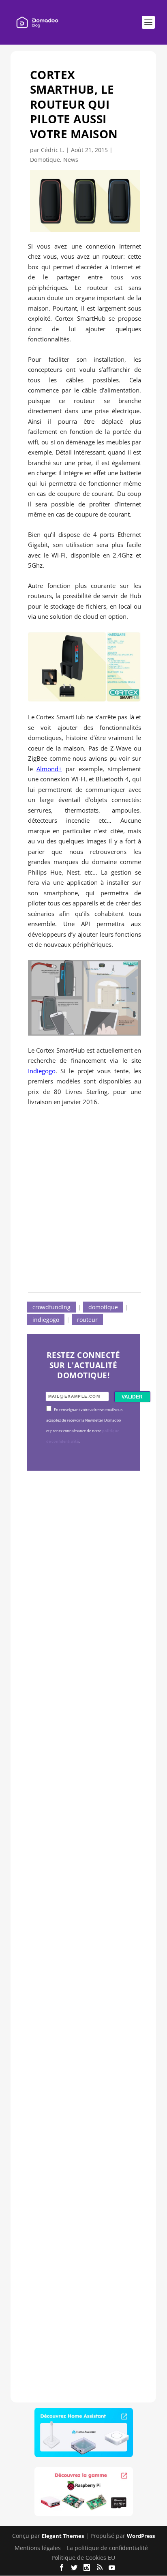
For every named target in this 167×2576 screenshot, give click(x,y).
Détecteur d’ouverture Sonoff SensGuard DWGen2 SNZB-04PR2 (81, 2054)
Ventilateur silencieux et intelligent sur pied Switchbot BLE (83, 2276)
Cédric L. (53, 150)
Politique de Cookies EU (83, 2558)
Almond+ (49, 769)
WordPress (141, 2536)
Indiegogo (42, 1071)
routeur (87, 1320)
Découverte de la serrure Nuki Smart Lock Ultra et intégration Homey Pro (82, 1601)
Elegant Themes (63, 2536)
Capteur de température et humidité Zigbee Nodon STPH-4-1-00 (82, 1823)
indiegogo (46, 1320)
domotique (103, 1307)
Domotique (45, 160)
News (71, 160)
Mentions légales (38, 2548)
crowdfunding (51, 1307)
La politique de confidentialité (107, 2548)
